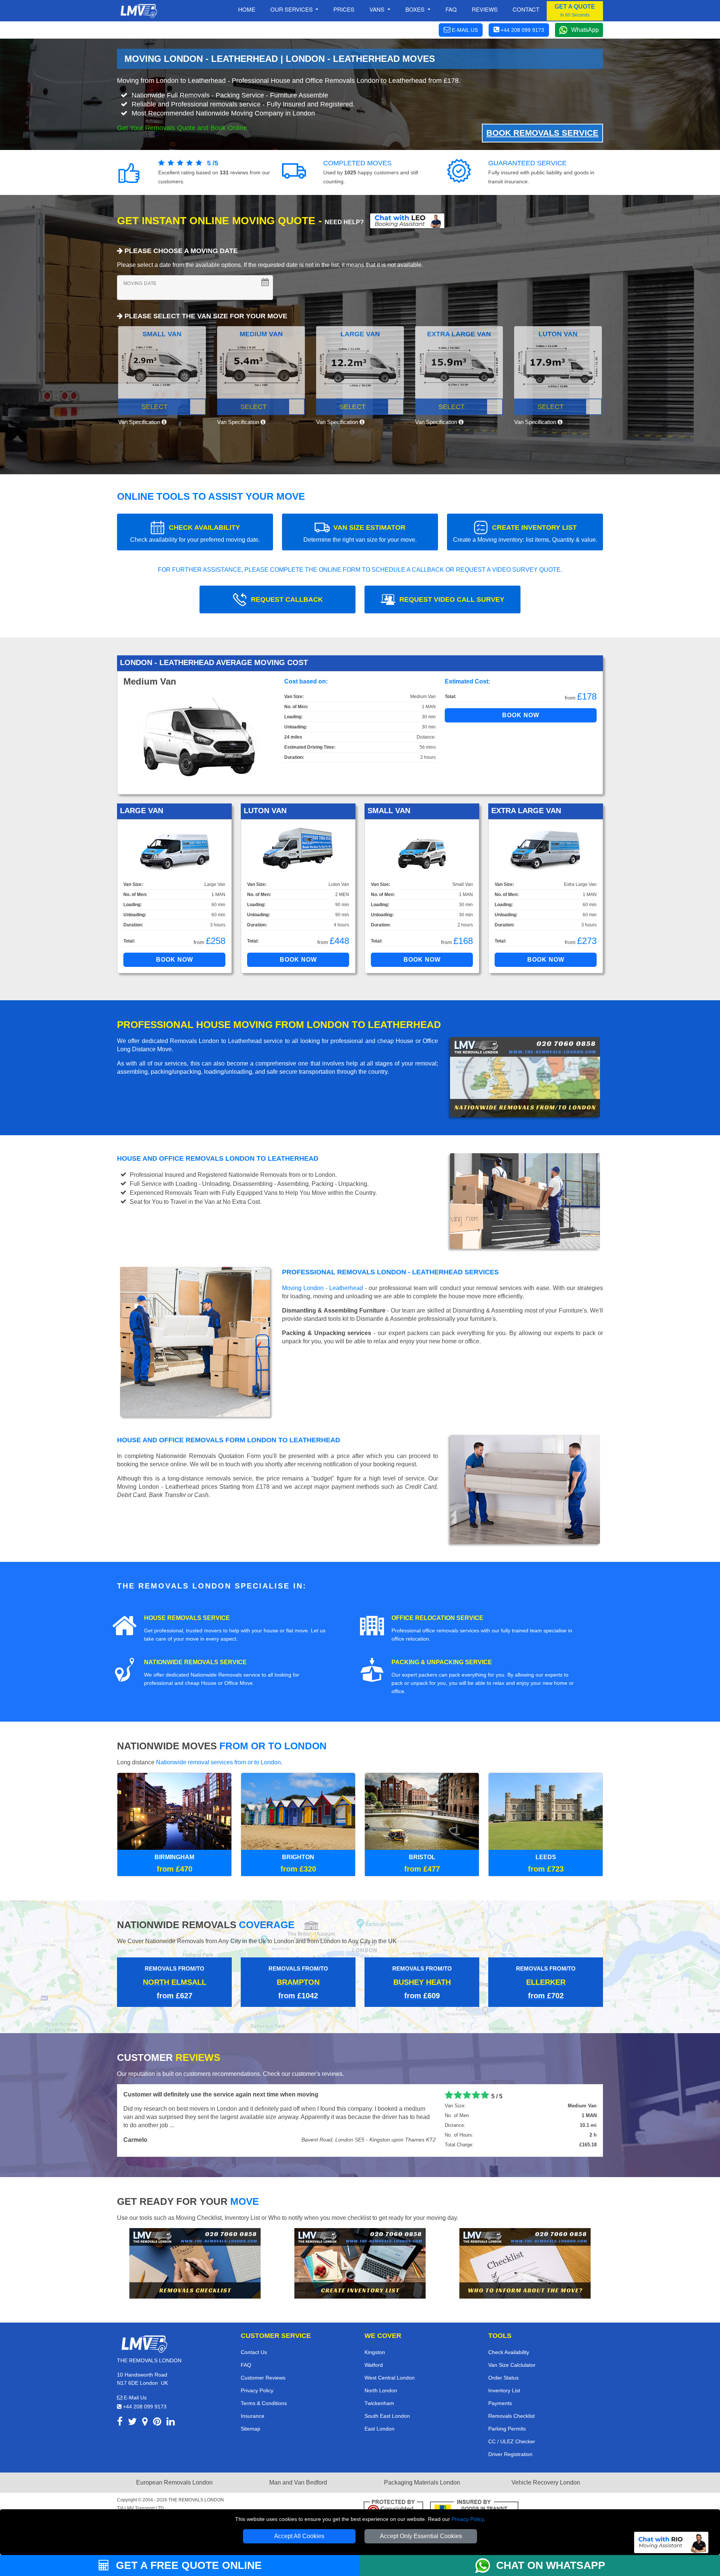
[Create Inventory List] (360, 2262)
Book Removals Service (542, 133)
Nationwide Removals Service (195, 1662)
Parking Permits (507, 2428)
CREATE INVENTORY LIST (525, 533)
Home (247, 9)
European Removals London (174, 2482)
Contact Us (254, 2351)
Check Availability (509, 2351)
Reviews (485, 9)
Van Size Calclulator (512, 2364)
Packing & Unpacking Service (442, 1662)
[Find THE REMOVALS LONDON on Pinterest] (157, 2422)
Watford (374, 2364)
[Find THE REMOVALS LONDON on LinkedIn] (171, 2422)
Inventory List (504, 2390)
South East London (387, 2415)
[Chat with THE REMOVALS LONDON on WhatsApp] (486, 2566)
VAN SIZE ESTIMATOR (360, 533)
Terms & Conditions (264, 2402)
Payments (500, 2402)
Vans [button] (378, 9)
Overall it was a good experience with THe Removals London (209, 2094)
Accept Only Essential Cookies (421, 2536)
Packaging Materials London (422, 2482)
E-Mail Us (134, 2397)
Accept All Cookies (299, 2536)
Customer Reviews (263, 2377)
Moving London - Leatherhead (322, 1288)
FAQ (246, 2364)
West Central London (390, 2377)
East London (379, 2428)
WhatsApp (585, 30)
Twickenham (379, 2402)
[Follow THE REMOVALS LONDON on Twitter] (132, 2422)
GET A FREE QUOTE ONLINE (187, 2565)
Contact (526, 9)
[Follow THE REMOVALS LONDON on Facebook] (120, 2422)
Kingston (375, 2351)
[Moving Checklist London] (195, 2262)
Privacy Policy (468, 2519)
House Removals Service (187, 1618)
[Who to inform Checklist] (525, 2262)
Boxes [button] (416, 9)
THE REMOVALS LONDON (196, 2499)
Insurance (253, 2415)
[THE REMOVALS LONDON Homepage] (139, 11)
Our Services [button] (292, 9)
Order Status (503, 2377)
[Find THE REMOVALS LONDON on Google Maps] (145, 2422)
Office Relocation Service (437, 1618)
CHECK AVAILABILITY (195, 533)
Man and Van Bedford (298, 2482)
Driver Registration (510, 2453)
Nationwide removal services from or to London (218, 1762)
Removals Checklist (511, 2415)
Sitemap (250, 2428)
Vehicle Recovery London (546, 2482)
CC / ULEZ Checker (512, 2441)
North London (381, 2390)
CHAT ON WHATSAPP (551, 2565)
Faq (451, 9)
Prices (344, 9)
